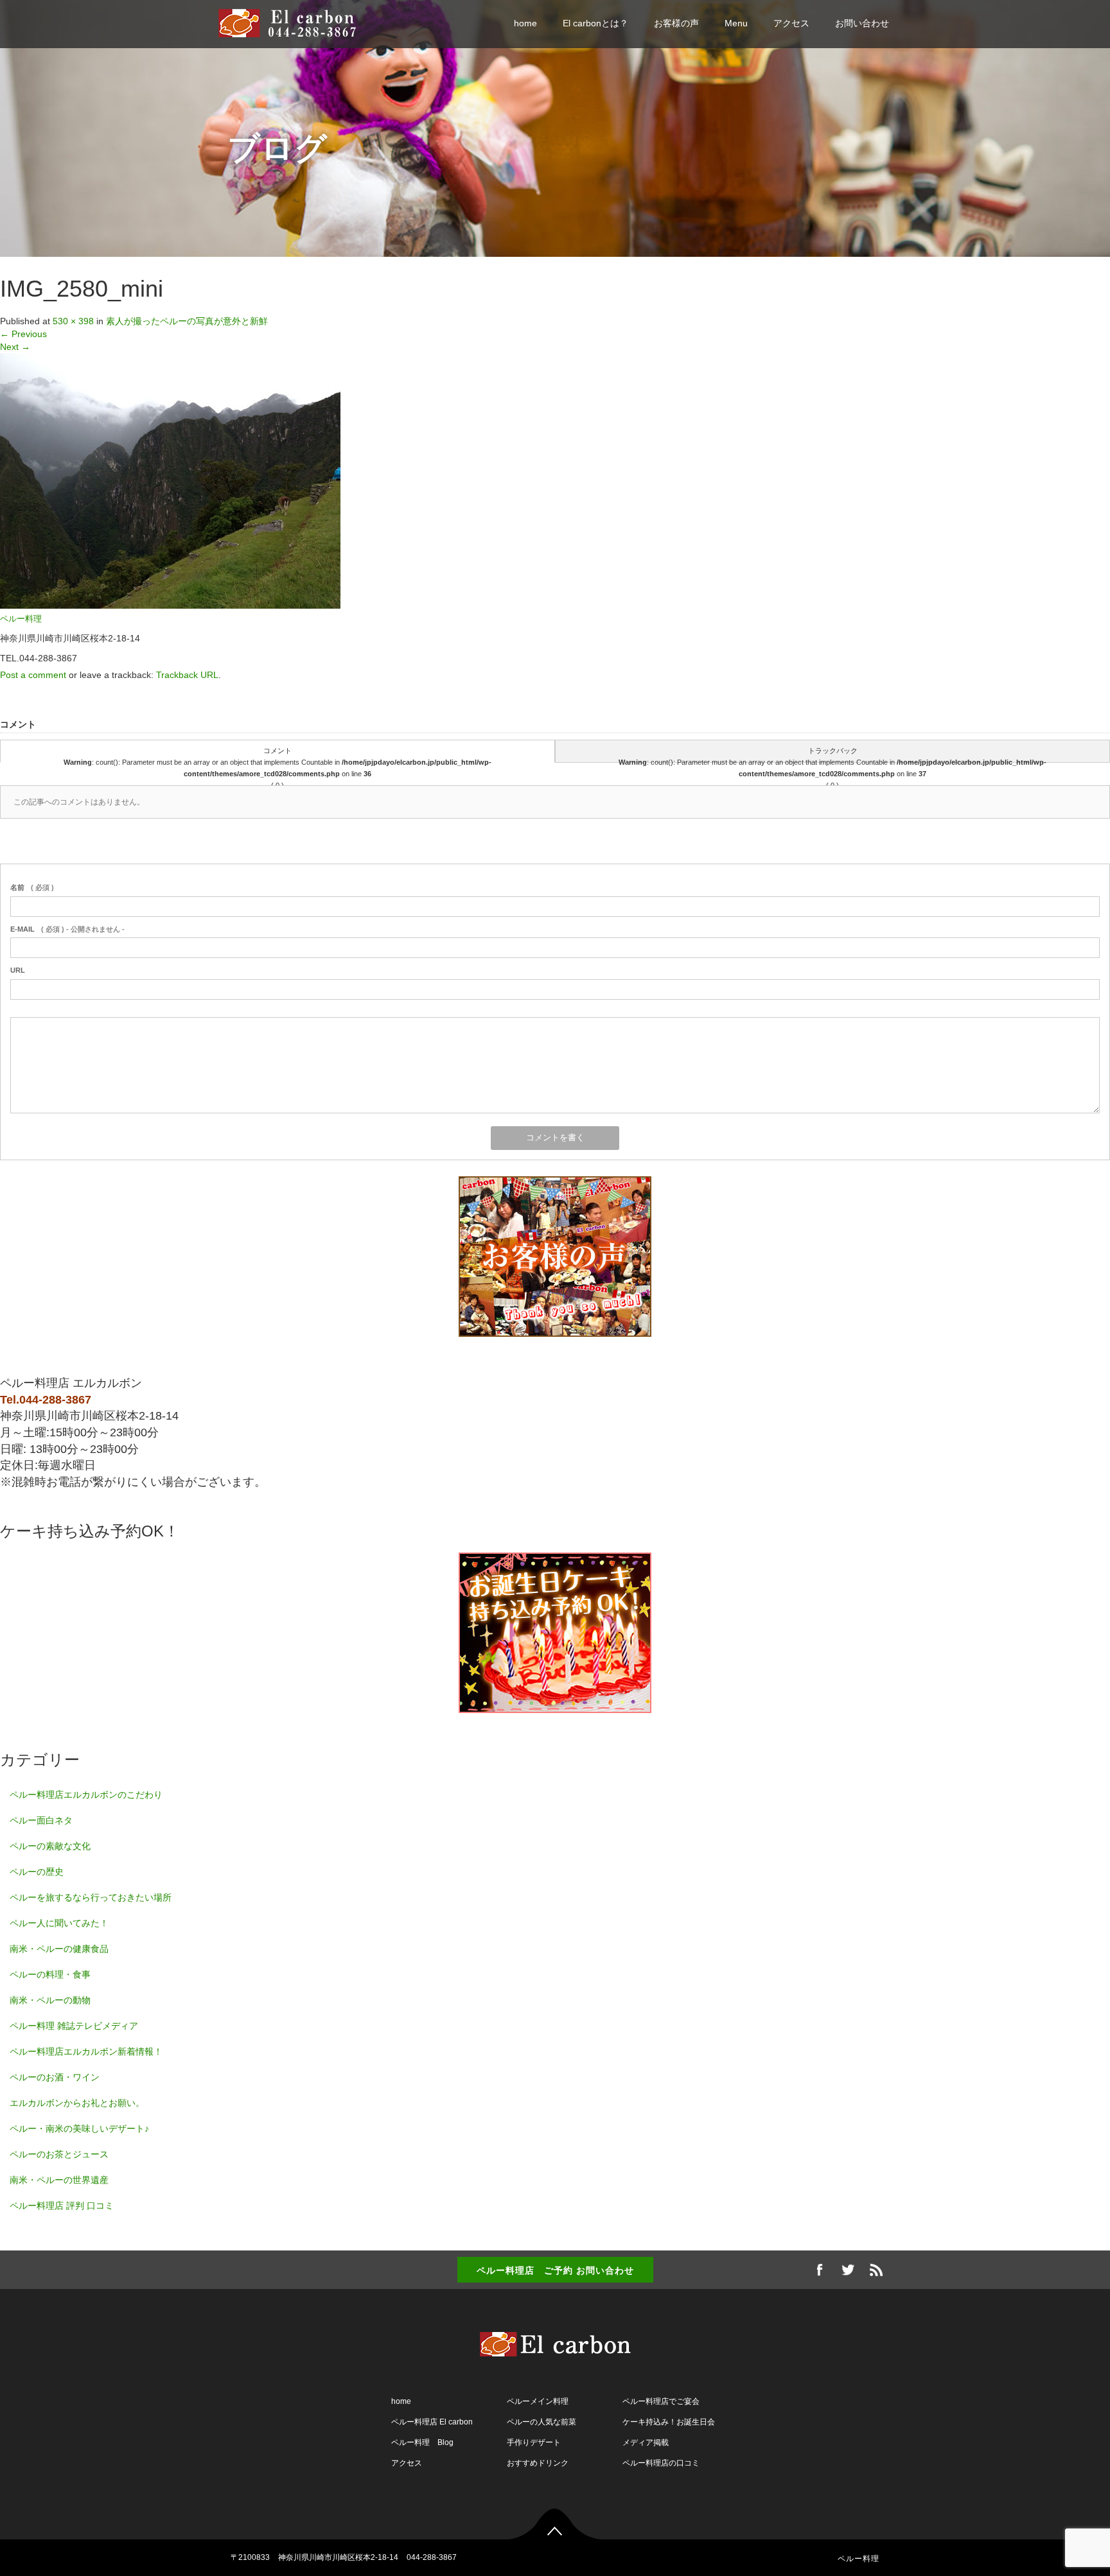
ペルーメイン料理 (538, 2401)
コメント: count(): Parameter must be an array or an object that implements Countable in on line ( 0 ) (277, 755)
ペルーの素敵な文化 (50, 1846)
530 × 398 (73, 321)
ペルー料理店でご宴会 (661, 2401)
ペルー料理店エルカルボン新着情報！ (86, 2051)
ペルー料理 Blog (422, 2442)
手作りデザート (534, 2442)
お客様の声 (676, 23)
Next (15, 347)
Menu (736, 23)
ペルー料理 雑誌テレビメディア (74, 2026)
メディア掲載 (646, 2442)
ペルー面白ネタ (41, 1820)
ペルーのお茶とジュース (59, 2154)
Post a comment (33, 675)
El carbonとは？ (595, 23)
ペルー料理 (21, 619)
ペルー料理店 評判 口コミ (62, 2206)
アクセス (791, 23)
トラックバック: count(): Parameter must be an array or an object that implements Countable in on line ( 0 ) (833, 755)
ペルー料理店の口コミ (661, 2463)
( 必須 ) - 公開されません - (67, 929)
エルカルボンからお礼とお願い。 (77, 2103)
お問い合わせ (862, 23)
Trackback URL (187, 675)
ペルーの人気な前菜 (542, 2422)
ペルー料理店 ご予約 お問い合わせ (555, 2270)
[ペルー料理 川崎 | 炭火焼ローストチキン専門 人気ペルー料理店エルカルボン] (293, 22)
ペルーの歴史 (37, 1872)
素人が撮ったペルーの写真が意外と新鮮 (187, 321)
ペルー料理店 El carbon (432, 2422)
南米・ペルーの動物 (50, 2000)
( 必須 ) (32, 887)
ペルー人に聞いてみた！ (59, 1923)
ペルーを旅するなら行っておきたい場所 (91, 1897)
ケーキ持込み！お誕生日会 (669, 2422)
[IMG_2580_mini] (170, 480)
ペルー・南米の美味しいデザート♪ (79, 2128)
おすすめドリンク (538, 2463)
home (525, 23)
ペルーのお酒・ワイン (55, 2077)
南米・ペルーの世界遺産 (59, 2180)
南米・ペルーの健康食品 (59, 1949)
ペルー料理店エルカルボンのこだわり (86, 1795)
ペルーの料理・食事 (50, 1974)
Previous (23, 334)
